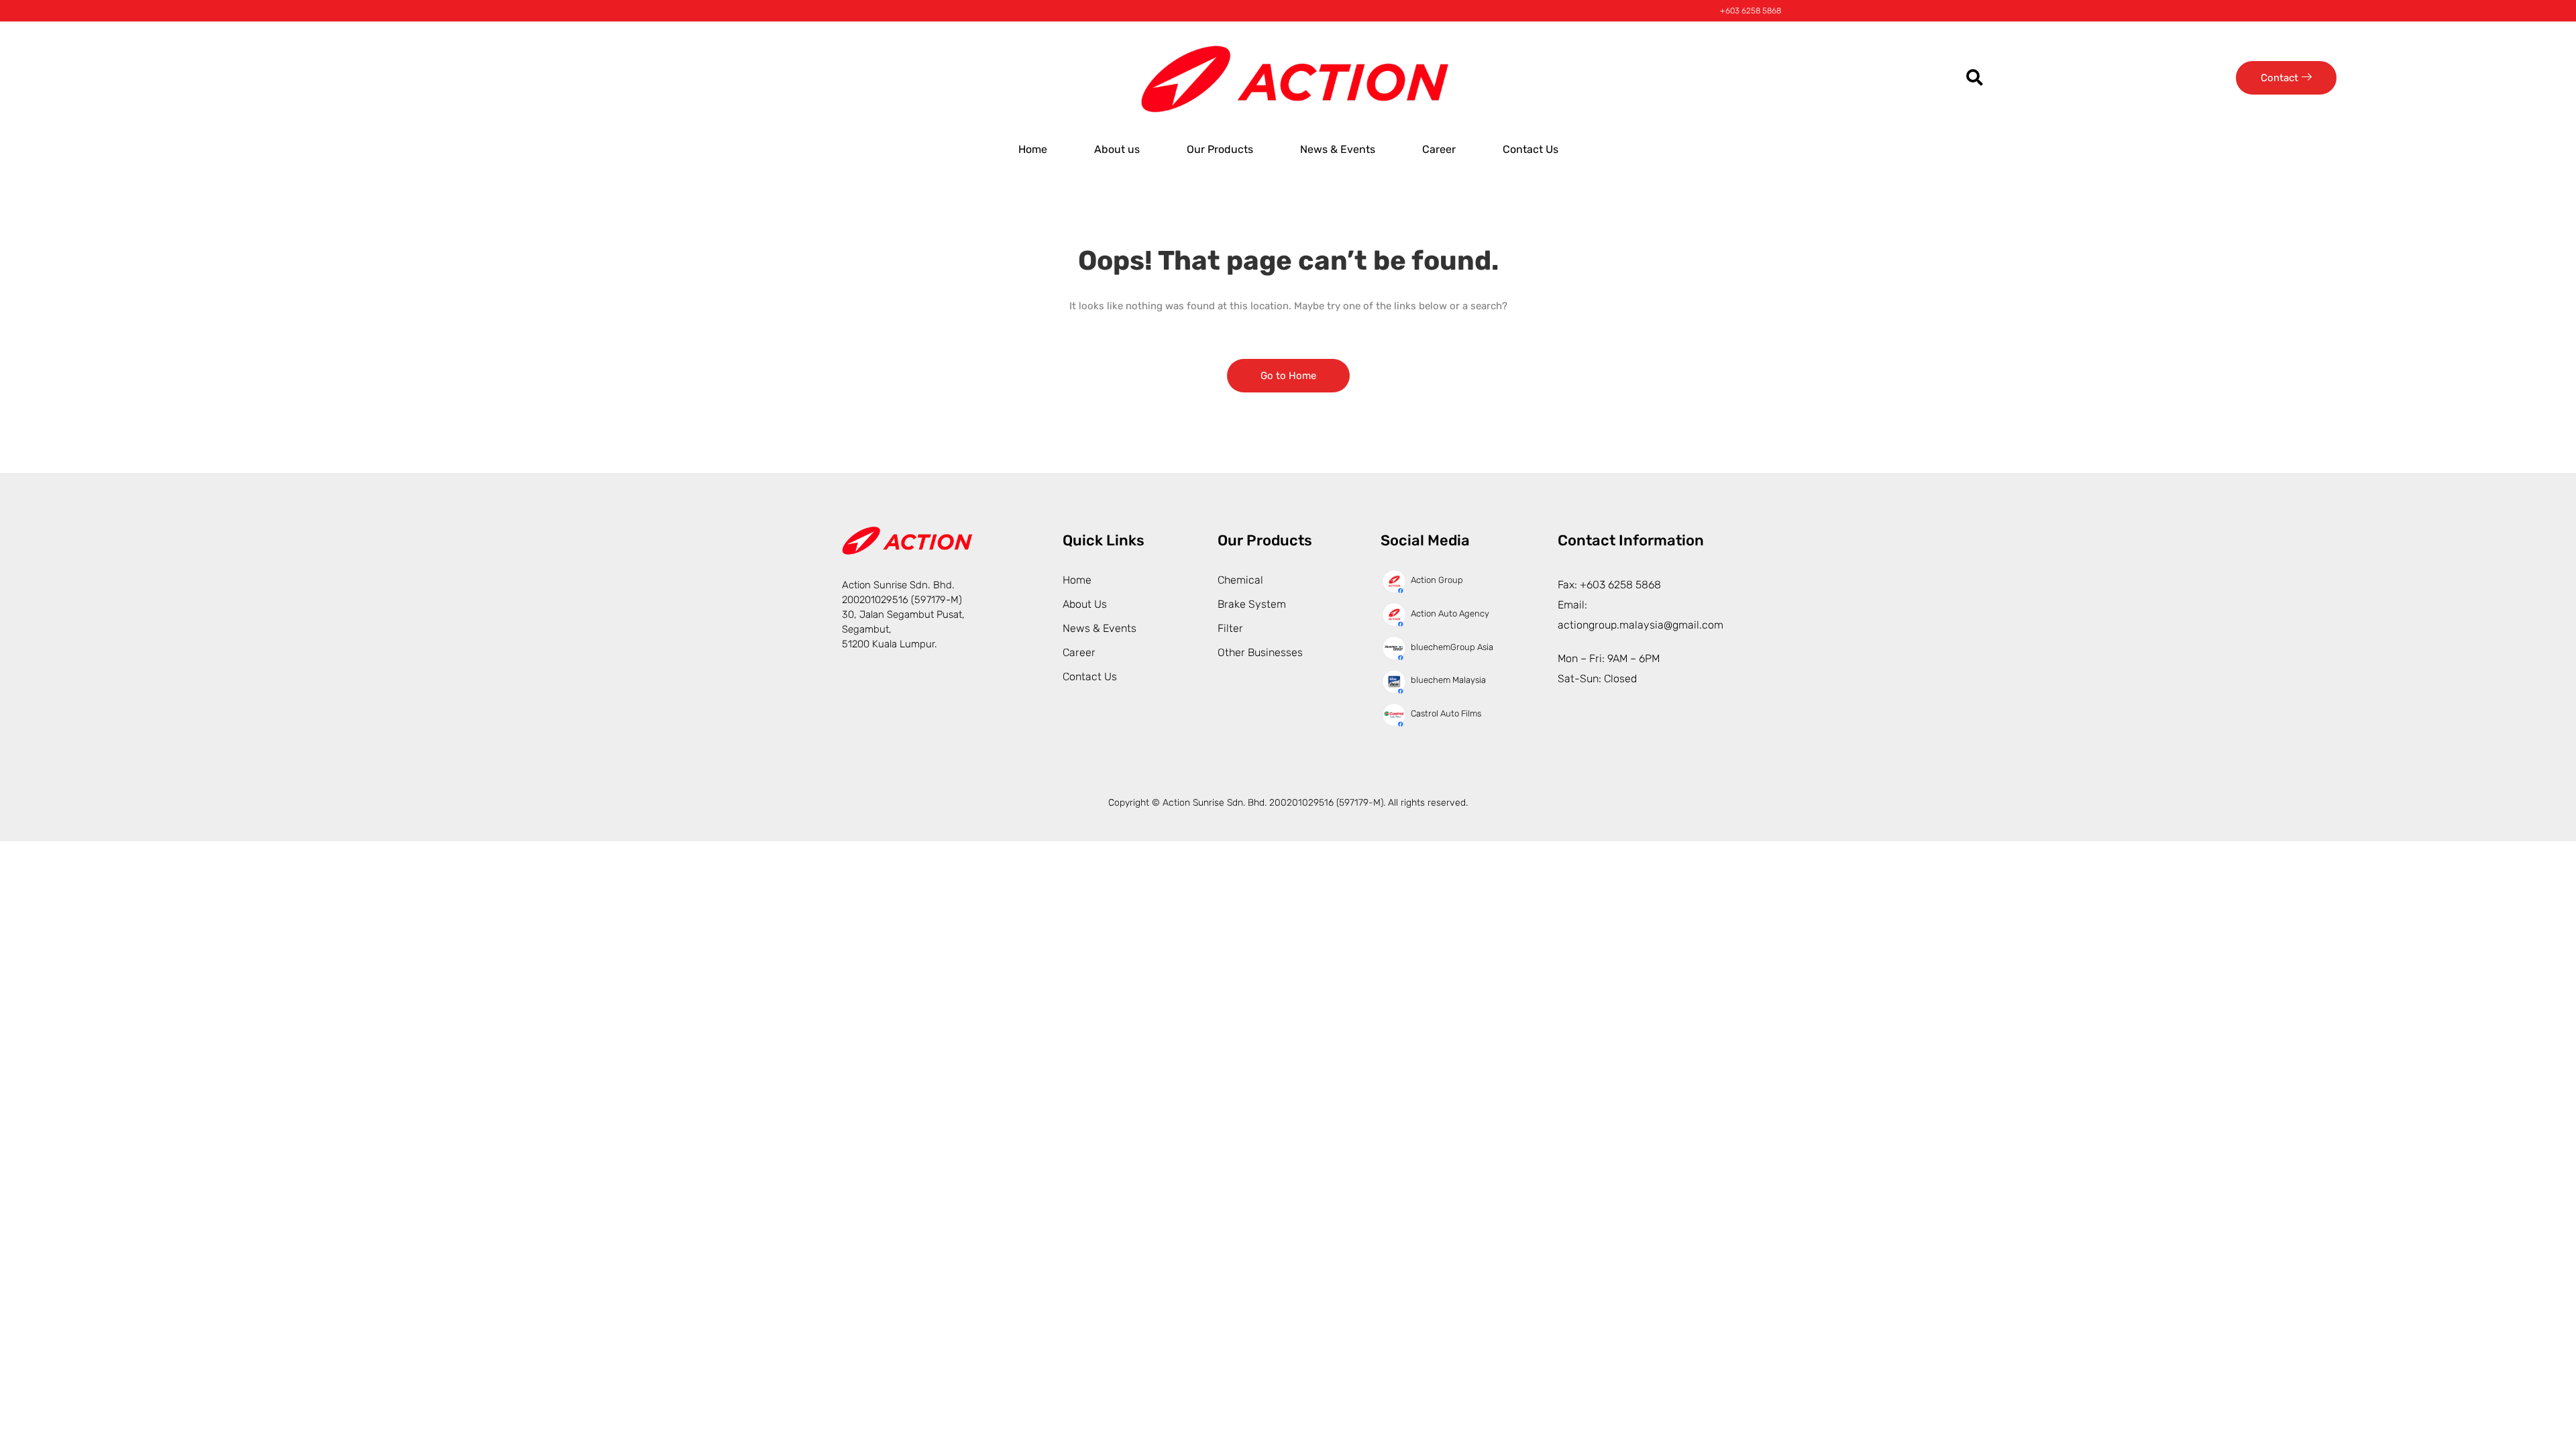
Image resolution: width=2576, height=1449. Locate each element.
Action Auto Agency (1450, 613)
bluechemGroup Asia (1452, 647)
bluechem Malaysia (1448, 680)
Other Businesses (1260, 652)
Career (1439, 149)
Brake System (1252, 604)
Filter (1230, 628)
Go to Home (1288, 376)
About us (1117, 149)
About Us (1085, 604)
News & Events (1338, 149)
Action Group (1437, 580)
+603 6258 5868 (1751, 11)
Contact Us (1531, 149)
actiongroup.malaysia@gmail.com (1641, 625)
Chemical (1240, 580)
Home (1033, 149)
